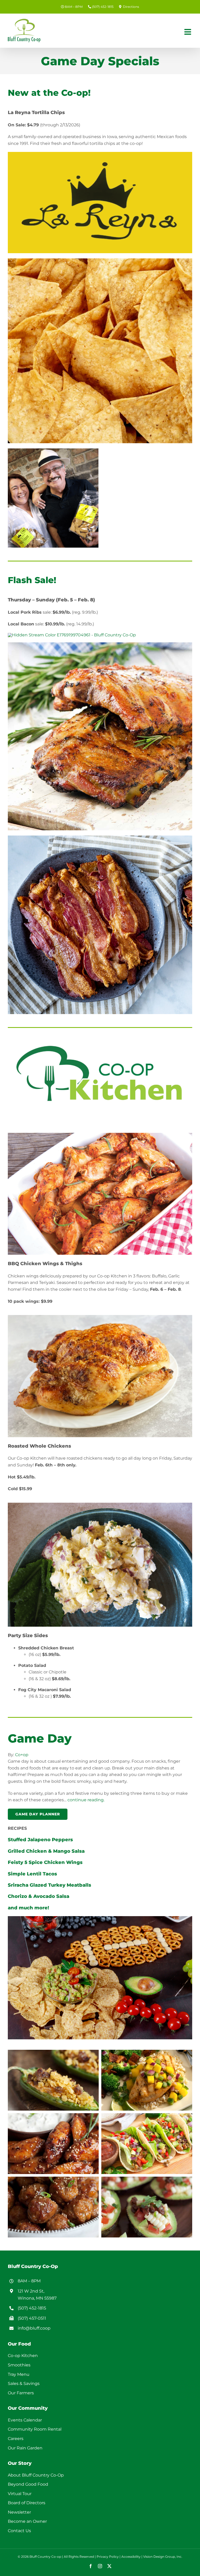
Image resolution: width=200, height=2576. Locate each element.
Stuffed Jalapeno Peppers (40, 1840)
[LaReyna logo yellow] (100, 154)
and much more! (28, 1908)
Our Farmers (21, 2393)
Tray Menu (19, 2374)
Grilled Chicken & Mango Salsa (46, 1851)
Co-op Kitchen (23, 2356)
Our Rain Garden (25, 2448)
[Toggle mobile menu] (188, 32)
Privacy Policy (108, 2557)
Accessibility (131, 2557)
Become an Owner (27, 2521)
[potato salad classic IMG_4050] (100, 1505)
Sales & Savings (24, 2383)
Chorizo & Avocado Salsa (39, 1896)
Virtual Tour (20, 2494)
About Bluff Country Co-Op (36, 2475)
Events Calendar (25, 2420)
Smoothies (19, 2365)
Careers (16, 2439)
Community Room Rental (35, 2429)
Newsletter (19, 2512)
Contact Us (19, 2531)
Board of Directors (27, 2503)
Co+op (22, 1755)
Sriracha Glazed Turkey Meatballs (49, 1885)
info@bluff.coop (34, 2328)
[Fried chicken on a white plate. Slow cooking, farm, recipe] (100, 1317)
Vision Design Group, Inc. (163, 2557)
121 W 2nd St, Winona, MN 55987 (37, 2295)
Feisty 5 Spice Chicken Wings (45, 1862)
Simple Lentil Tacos (32, 1874)
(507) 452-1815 (32, 2308)
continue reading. (86, 1800)
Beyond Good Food (28, 2484)
